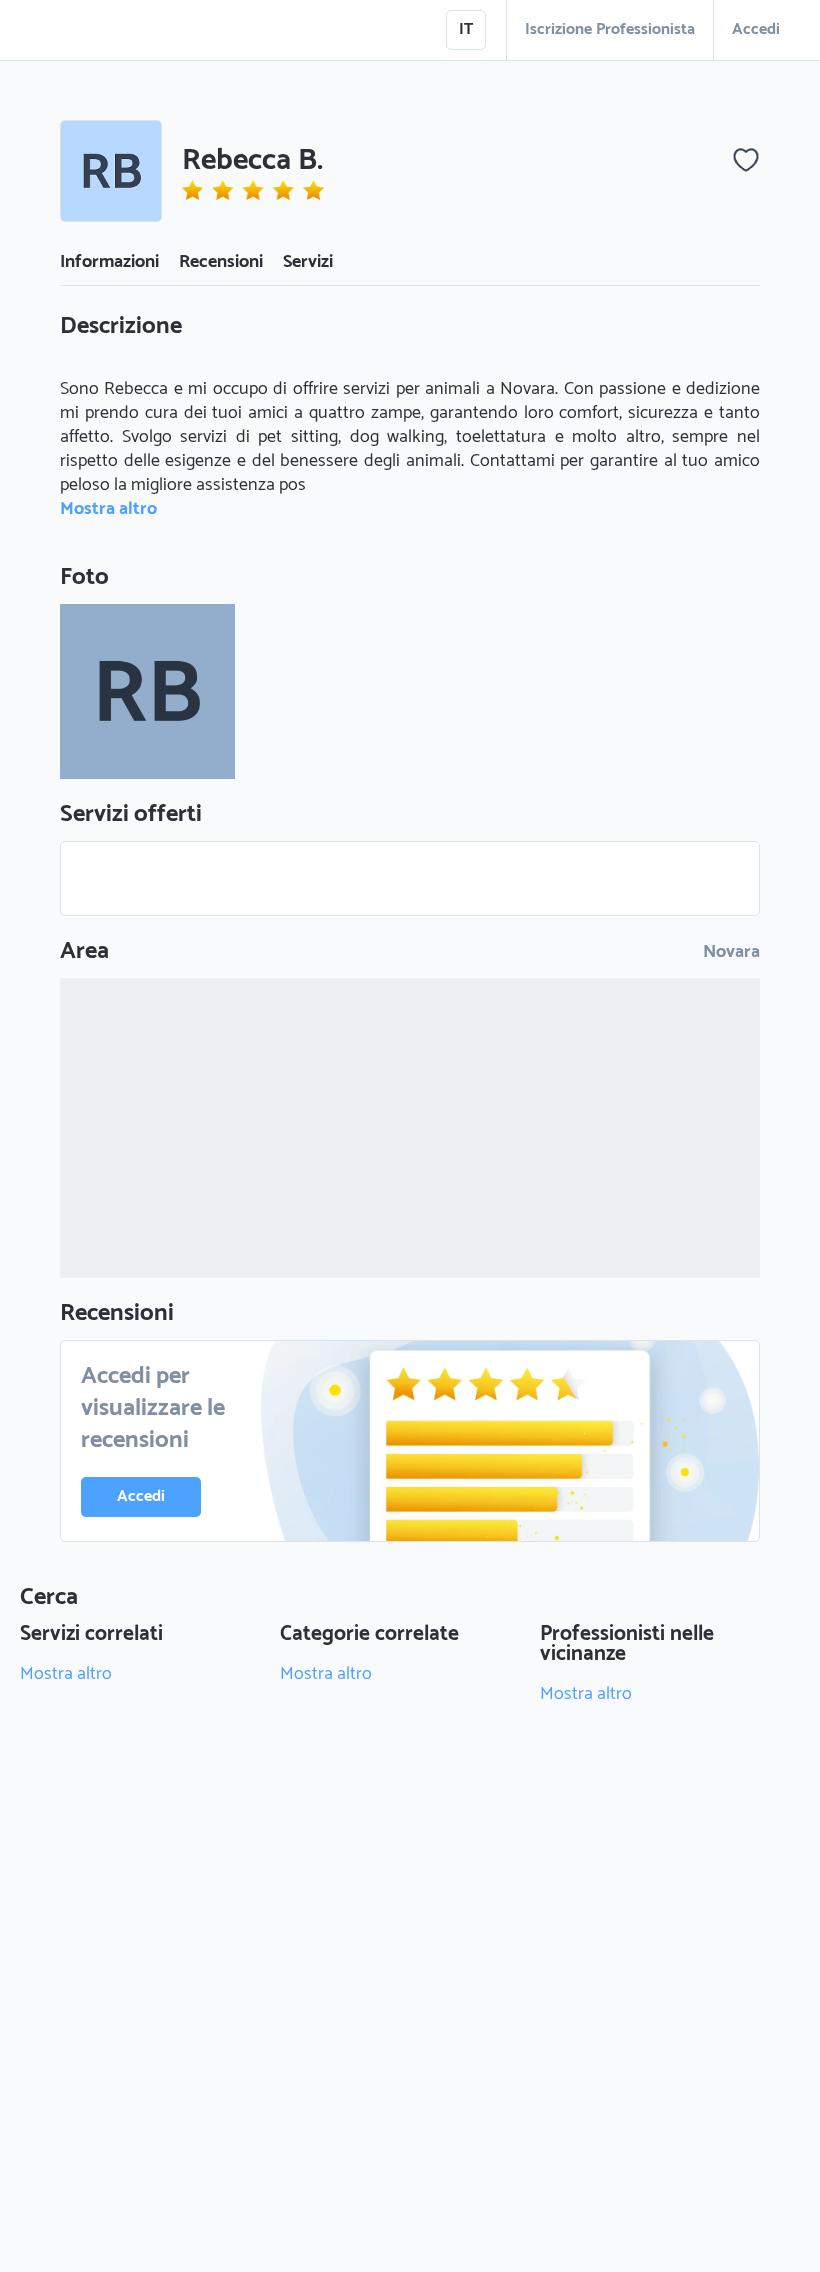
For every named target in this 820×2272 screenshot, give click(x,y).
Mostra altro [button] (108, 509)
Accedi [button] (756, 29)
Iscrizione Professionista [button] (610, 29)
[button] (111, 171)
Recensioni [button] (221, 262)
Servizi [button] (308, 262)
